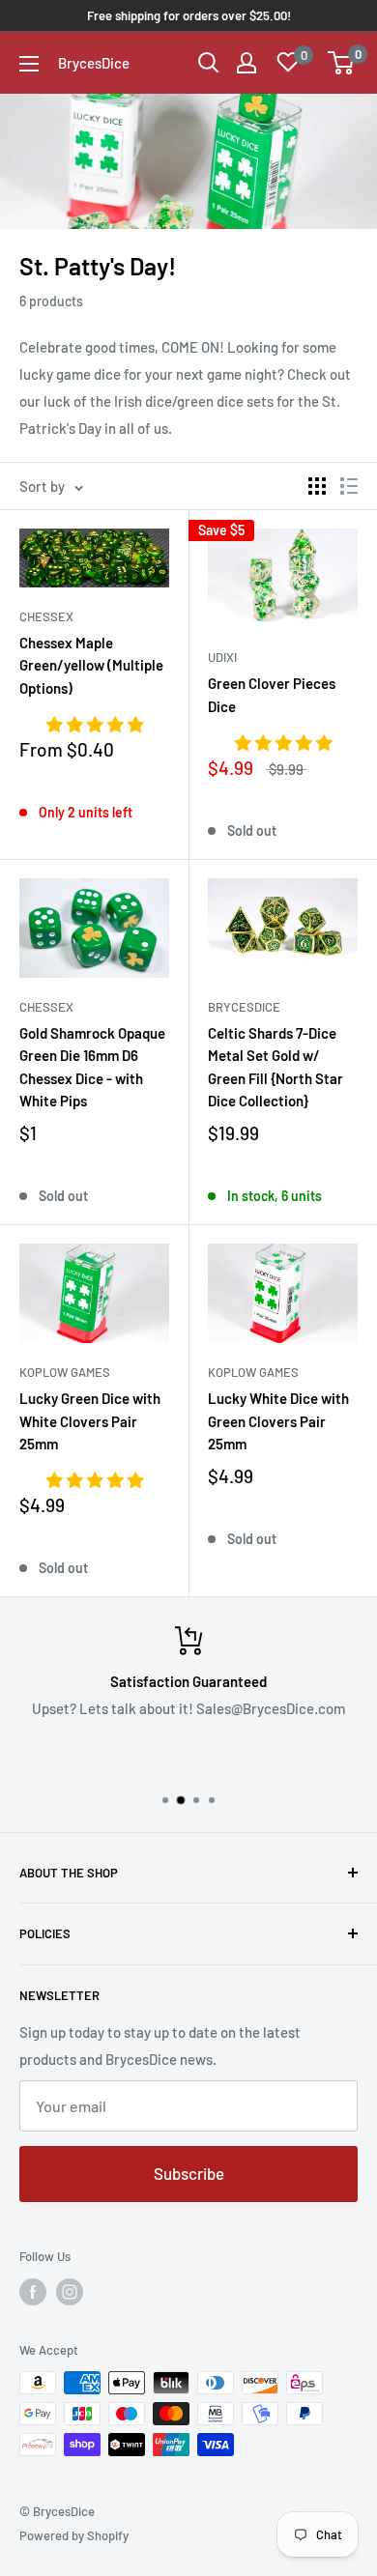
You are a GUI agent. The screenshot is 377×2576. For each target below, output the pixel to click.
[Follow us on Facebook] (33, 2292)
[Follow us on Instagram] (70, 2292)
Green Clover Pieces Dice (272, 694)
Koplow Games (65, 1372)
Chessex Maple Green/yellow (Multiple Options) (91, 665)
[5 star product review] (95, 726)
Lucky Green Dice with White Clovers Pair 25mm (90, 1421)
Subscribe (189, 2173)
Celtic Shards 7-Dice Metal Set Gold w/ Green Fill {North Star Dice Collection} (275, 1067)
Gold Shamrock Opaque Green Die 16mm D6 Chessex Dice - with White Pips (92, 1067)
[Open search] (209, 63)
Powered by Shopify (74, 2535)
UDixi (222, 657)
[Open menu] (29, 64)
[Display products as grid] (317, 486)
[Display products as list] (349, 486)
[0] (342, 63)
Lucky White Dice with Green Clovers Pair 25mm (278, 1421)
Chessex (46, 616)
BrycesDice (244, 1007)
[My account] (246, 63)
